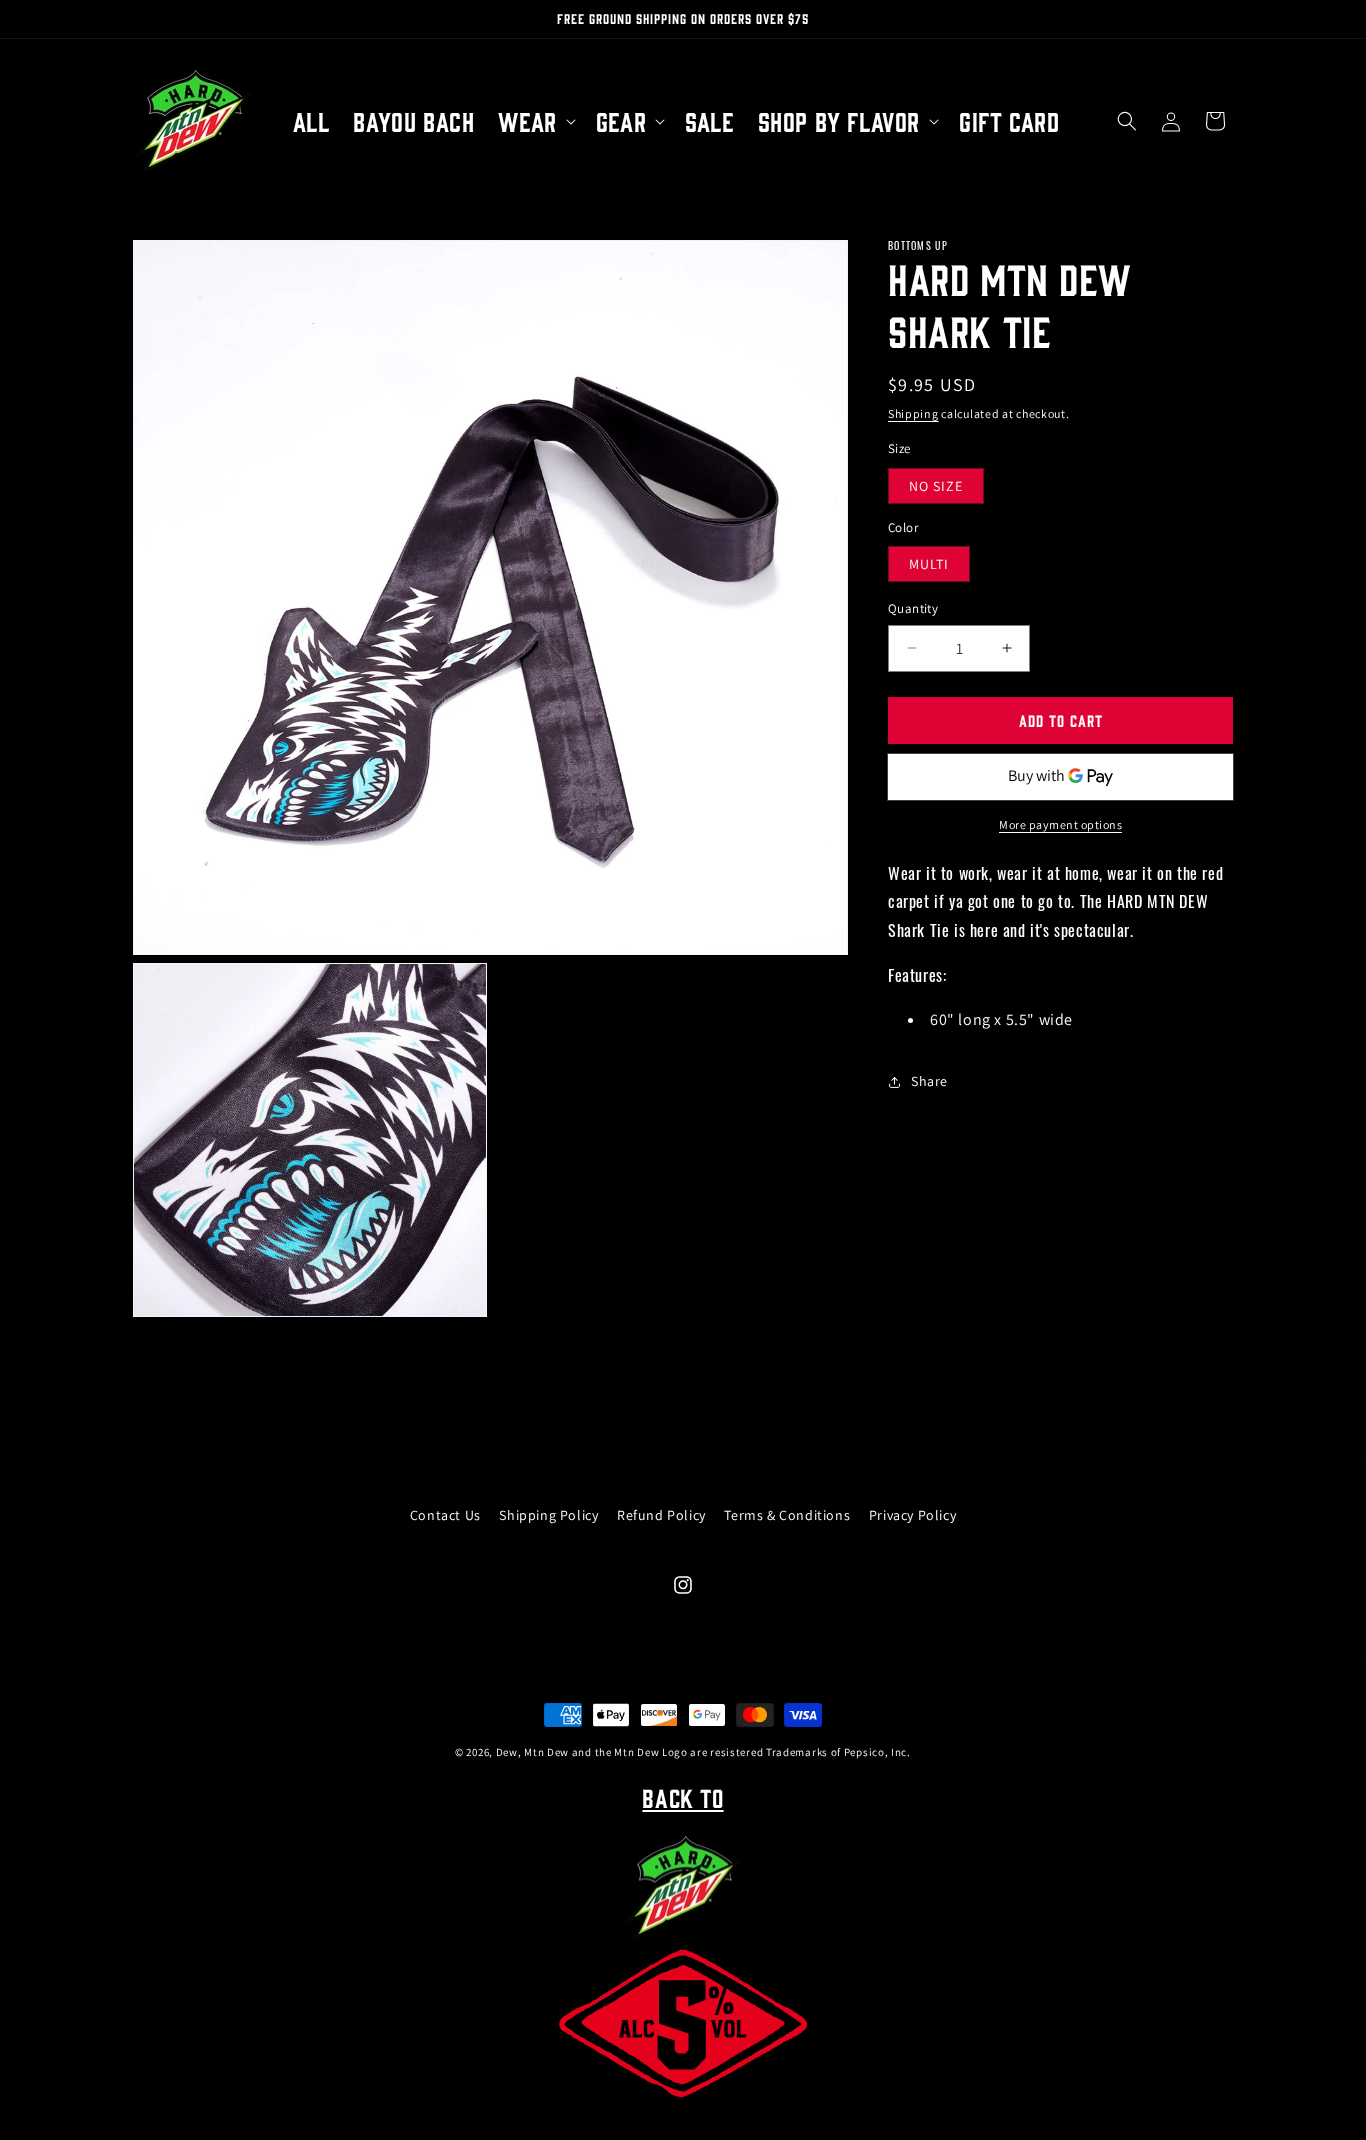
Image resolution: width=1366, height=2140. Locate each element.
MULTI (929, 564)
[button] (534, 121)
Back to (682, 1797)
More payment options (1060, 824)
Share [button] (929, 1081)
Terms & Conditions (787, 1515)
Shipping (913, 413)
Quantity (913, 608)
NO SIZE (936, 486)
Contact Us (445, 1515)
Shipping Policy (548, 1515)
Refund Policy (661, 1515)
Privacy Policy (912, 1515)
